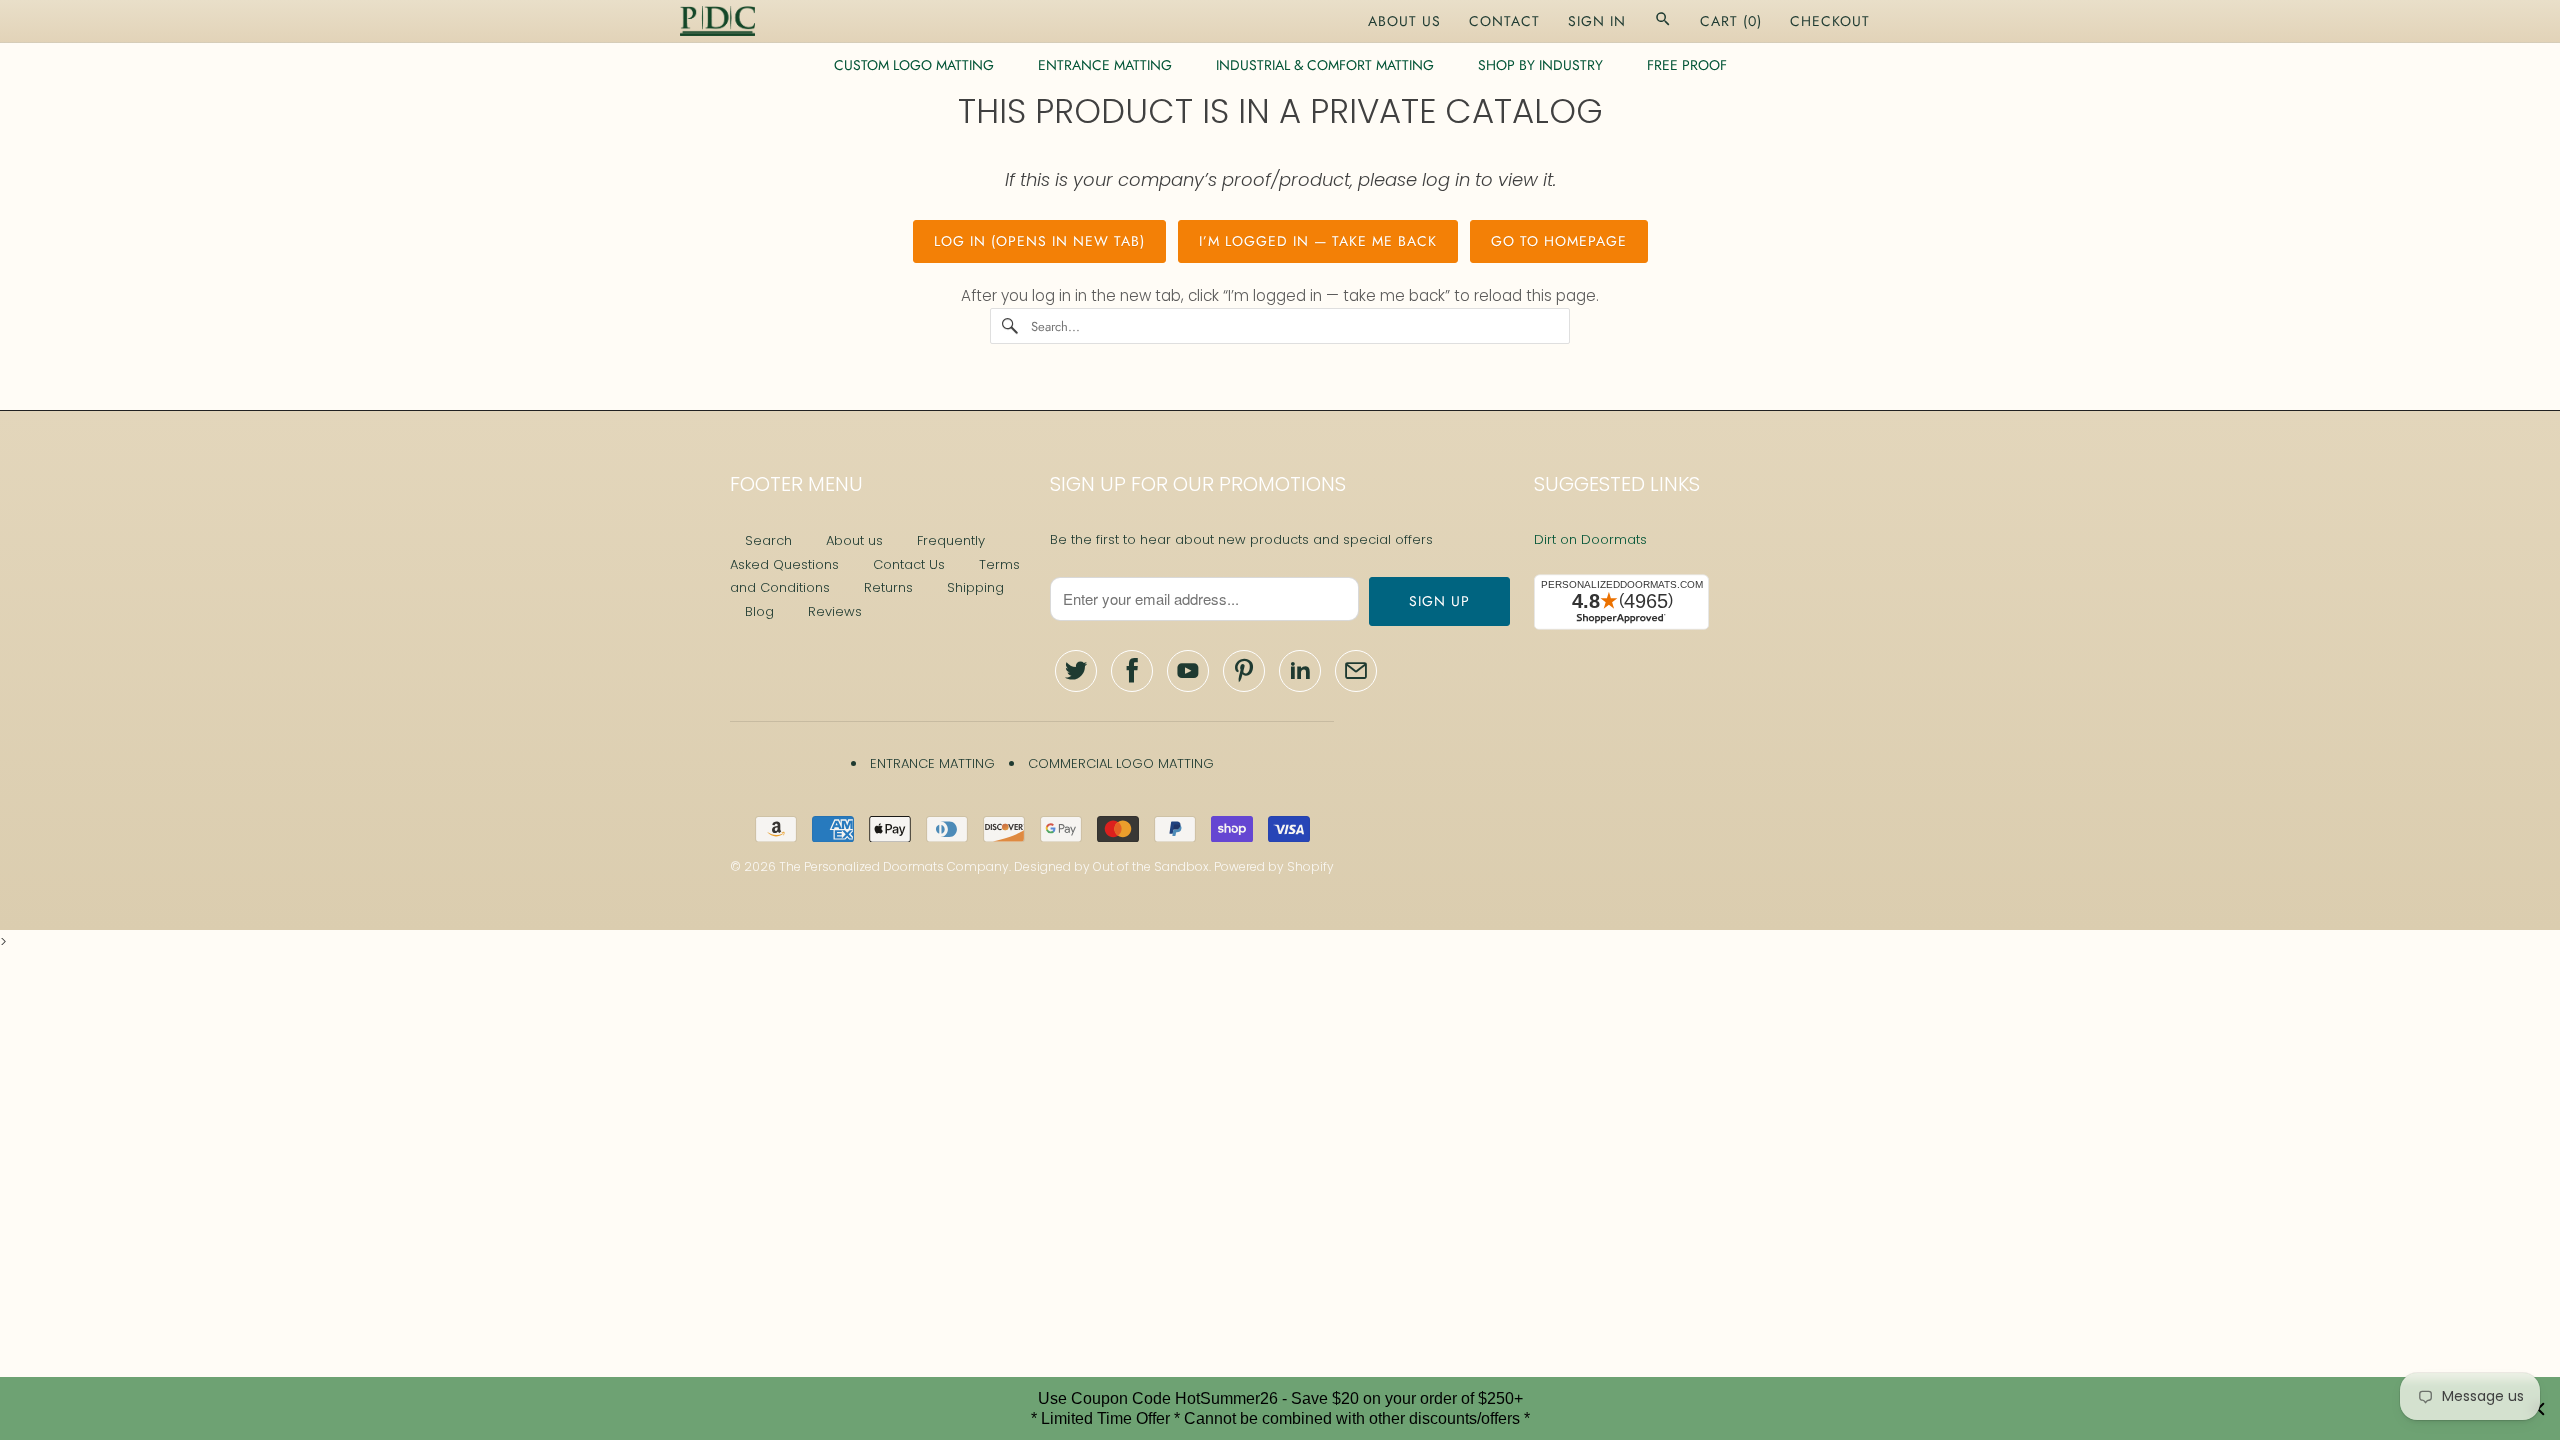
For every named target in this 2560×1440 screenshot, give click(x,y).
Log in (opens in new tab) (1039, 241)
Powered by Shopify (1274, 866)
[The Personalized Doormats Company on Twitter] (1076, 671)
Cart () (1731, 21)
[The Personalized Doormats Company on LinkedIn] (1300, 671)
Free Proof (1687, 65)
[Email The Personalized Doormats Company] (1356, 671)
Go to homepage (1559, 241)
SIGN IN (1597, 21)
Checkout (1830, 21)
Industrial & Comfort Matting (1325, 65)
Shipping (975, 587)
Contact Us (909, 564)
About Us (1404, 21)
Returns (888, 587)
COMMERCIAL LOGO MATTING (1121, 763)
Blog (759, 611)
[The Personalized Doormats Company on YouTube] (1188, 671)
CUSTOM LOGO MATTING (914, 65)
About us (854, 540)
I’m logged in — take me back (1318, 241)
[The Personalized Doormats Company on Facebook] (1132, 671)
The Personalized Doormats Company (894, 866)
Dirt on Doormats (1590, 539)
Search (768, 540)
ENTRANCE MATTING (1105, 65)
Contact (1504, 21)
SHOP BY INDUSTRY (1540, 65)
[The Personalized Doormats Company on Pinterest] (1244, 671)
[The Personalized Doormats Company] (717, 21)
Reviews (835, 611)
